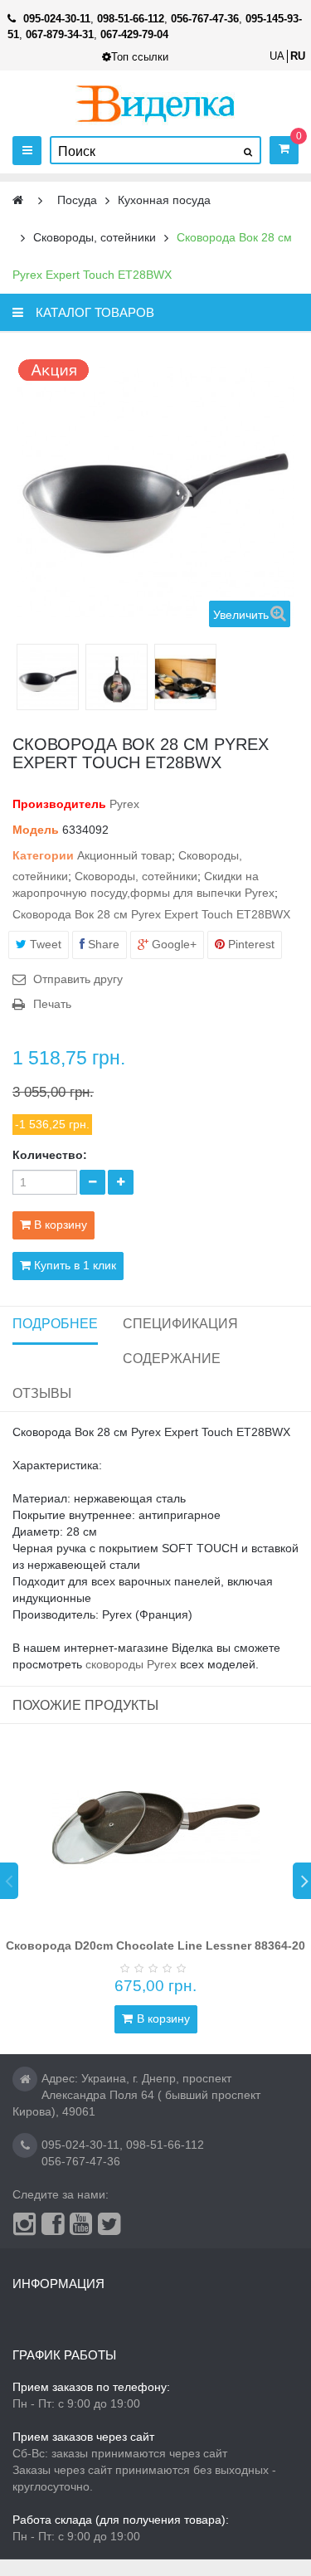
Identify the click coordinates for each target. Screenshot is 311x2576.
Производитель (59, 804)
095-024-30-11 (80, 2145)
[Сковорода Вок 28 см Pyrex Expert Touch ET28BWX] (48, 679)
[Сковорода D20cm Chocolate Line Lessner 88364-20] (156, 1828)
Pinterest (250, 944)
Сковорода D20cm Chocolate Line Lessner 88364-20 (155, 1945)
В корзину (163, 2018)
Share (102, 944)
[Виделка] (155, 103)
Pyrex (124, 804)
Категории (43, 855)
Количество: (50, 1155)
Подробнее (55, 1324)
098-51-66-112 (165, 2145)
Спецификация (180, 1324)
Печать (52, 1004)
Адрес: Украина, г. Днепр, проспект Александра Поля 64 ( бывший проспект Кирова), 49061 (136, 2095)
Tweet (44, 944)
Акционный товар (124, 855)
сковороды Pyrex (131, 1664)
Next (302, 1881)
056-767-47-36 (81, 2161)
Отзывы (42, 1393)
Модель (36, 830)
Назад (23, 677)
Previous (9, 1881)
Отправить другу (78, 979)
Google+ (173, 944)
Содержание (172, 1359)
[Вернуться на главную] (18, 200)
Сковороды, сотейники (136, 876)
